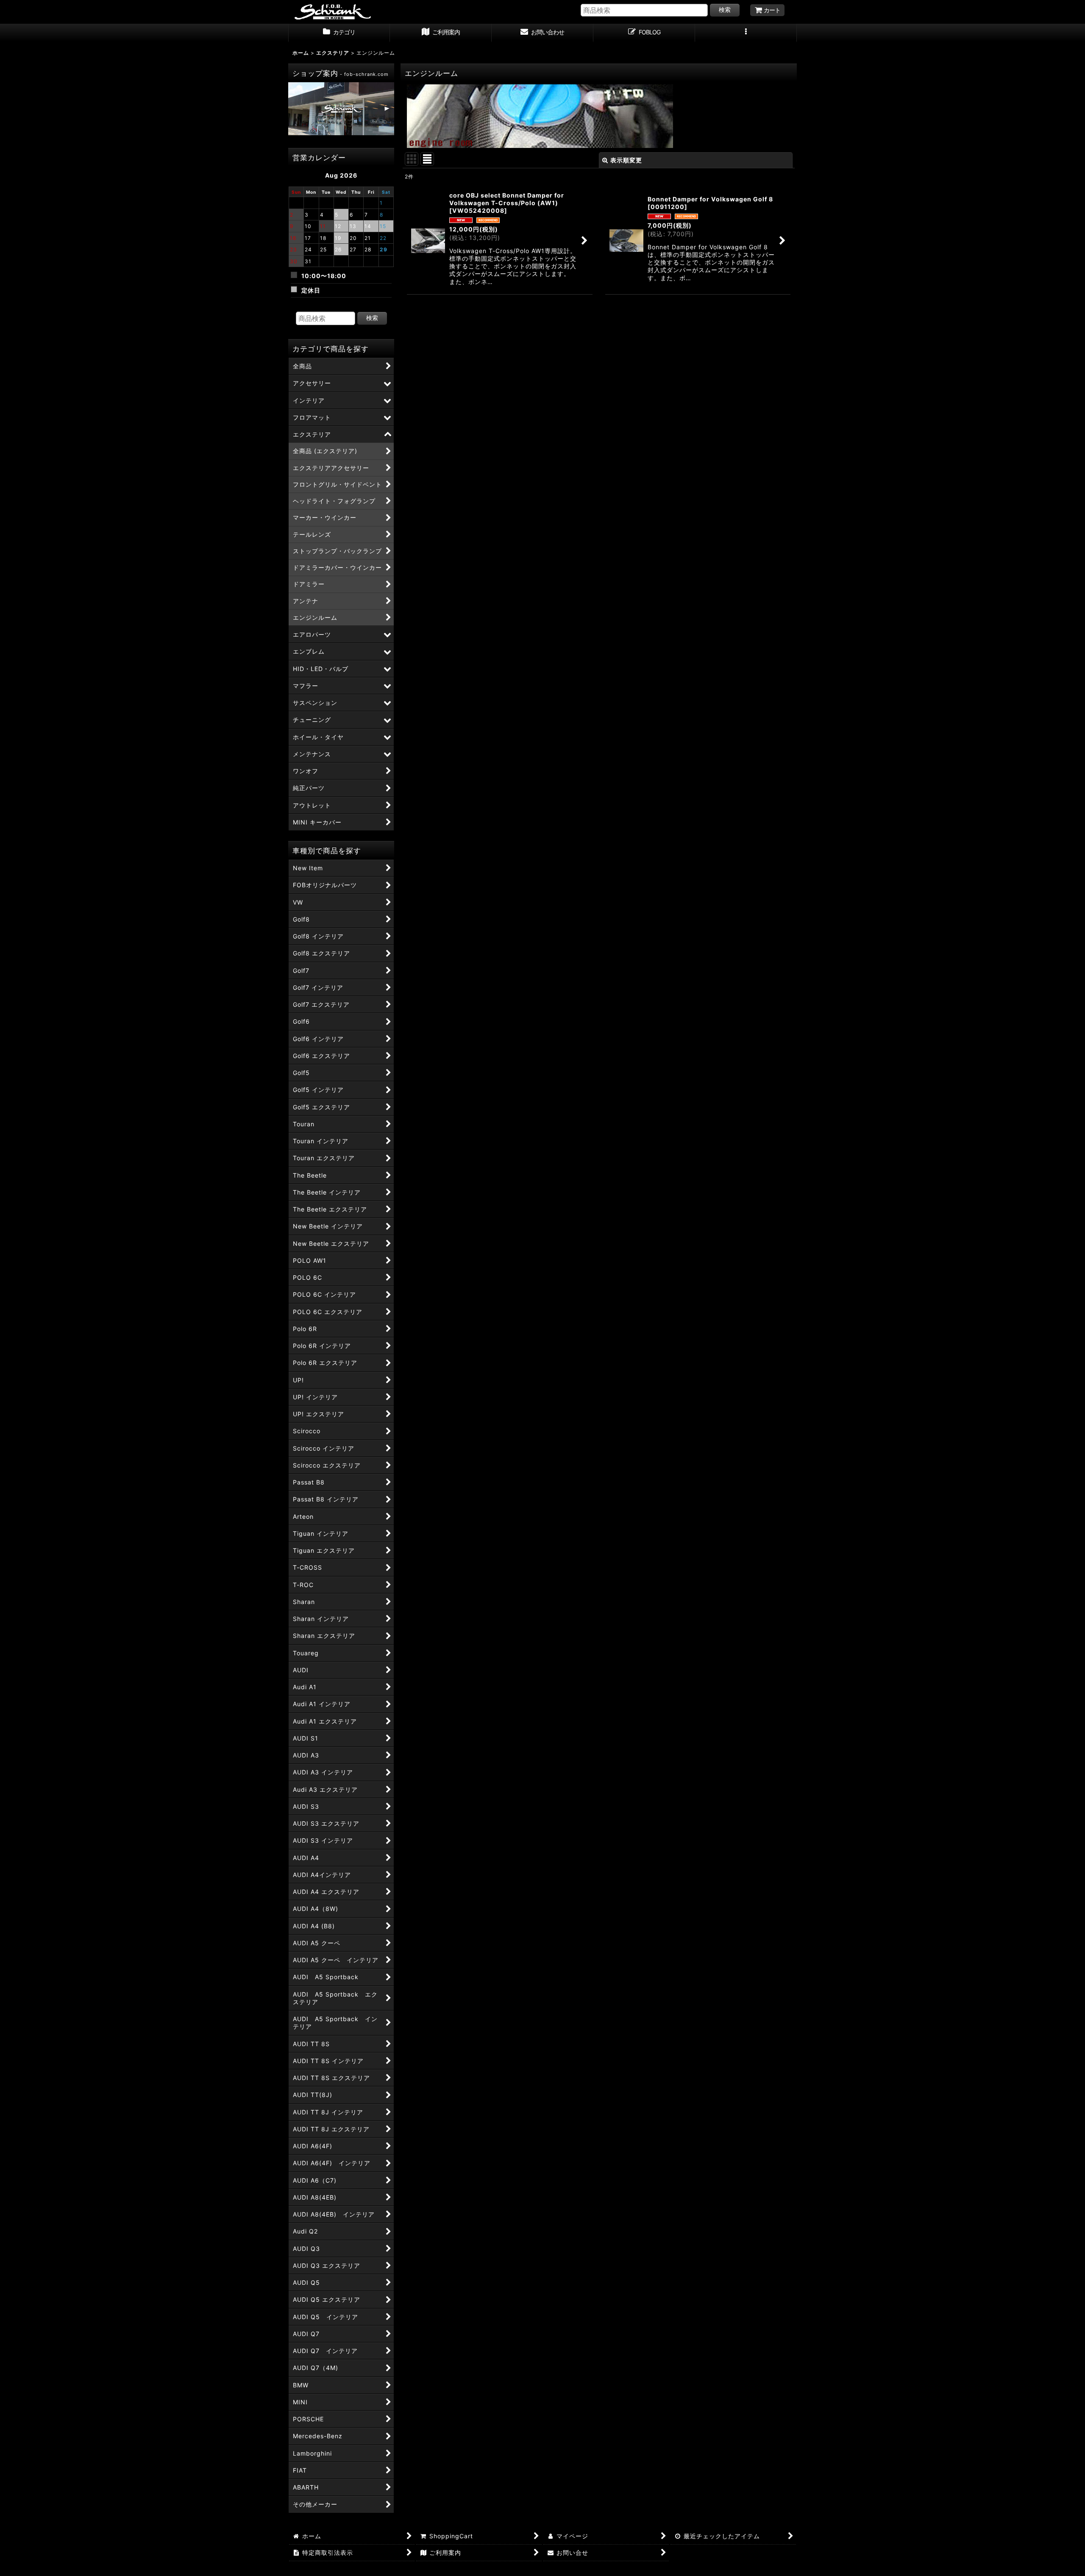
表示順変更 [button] (626, 160)
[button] (746, 33)
